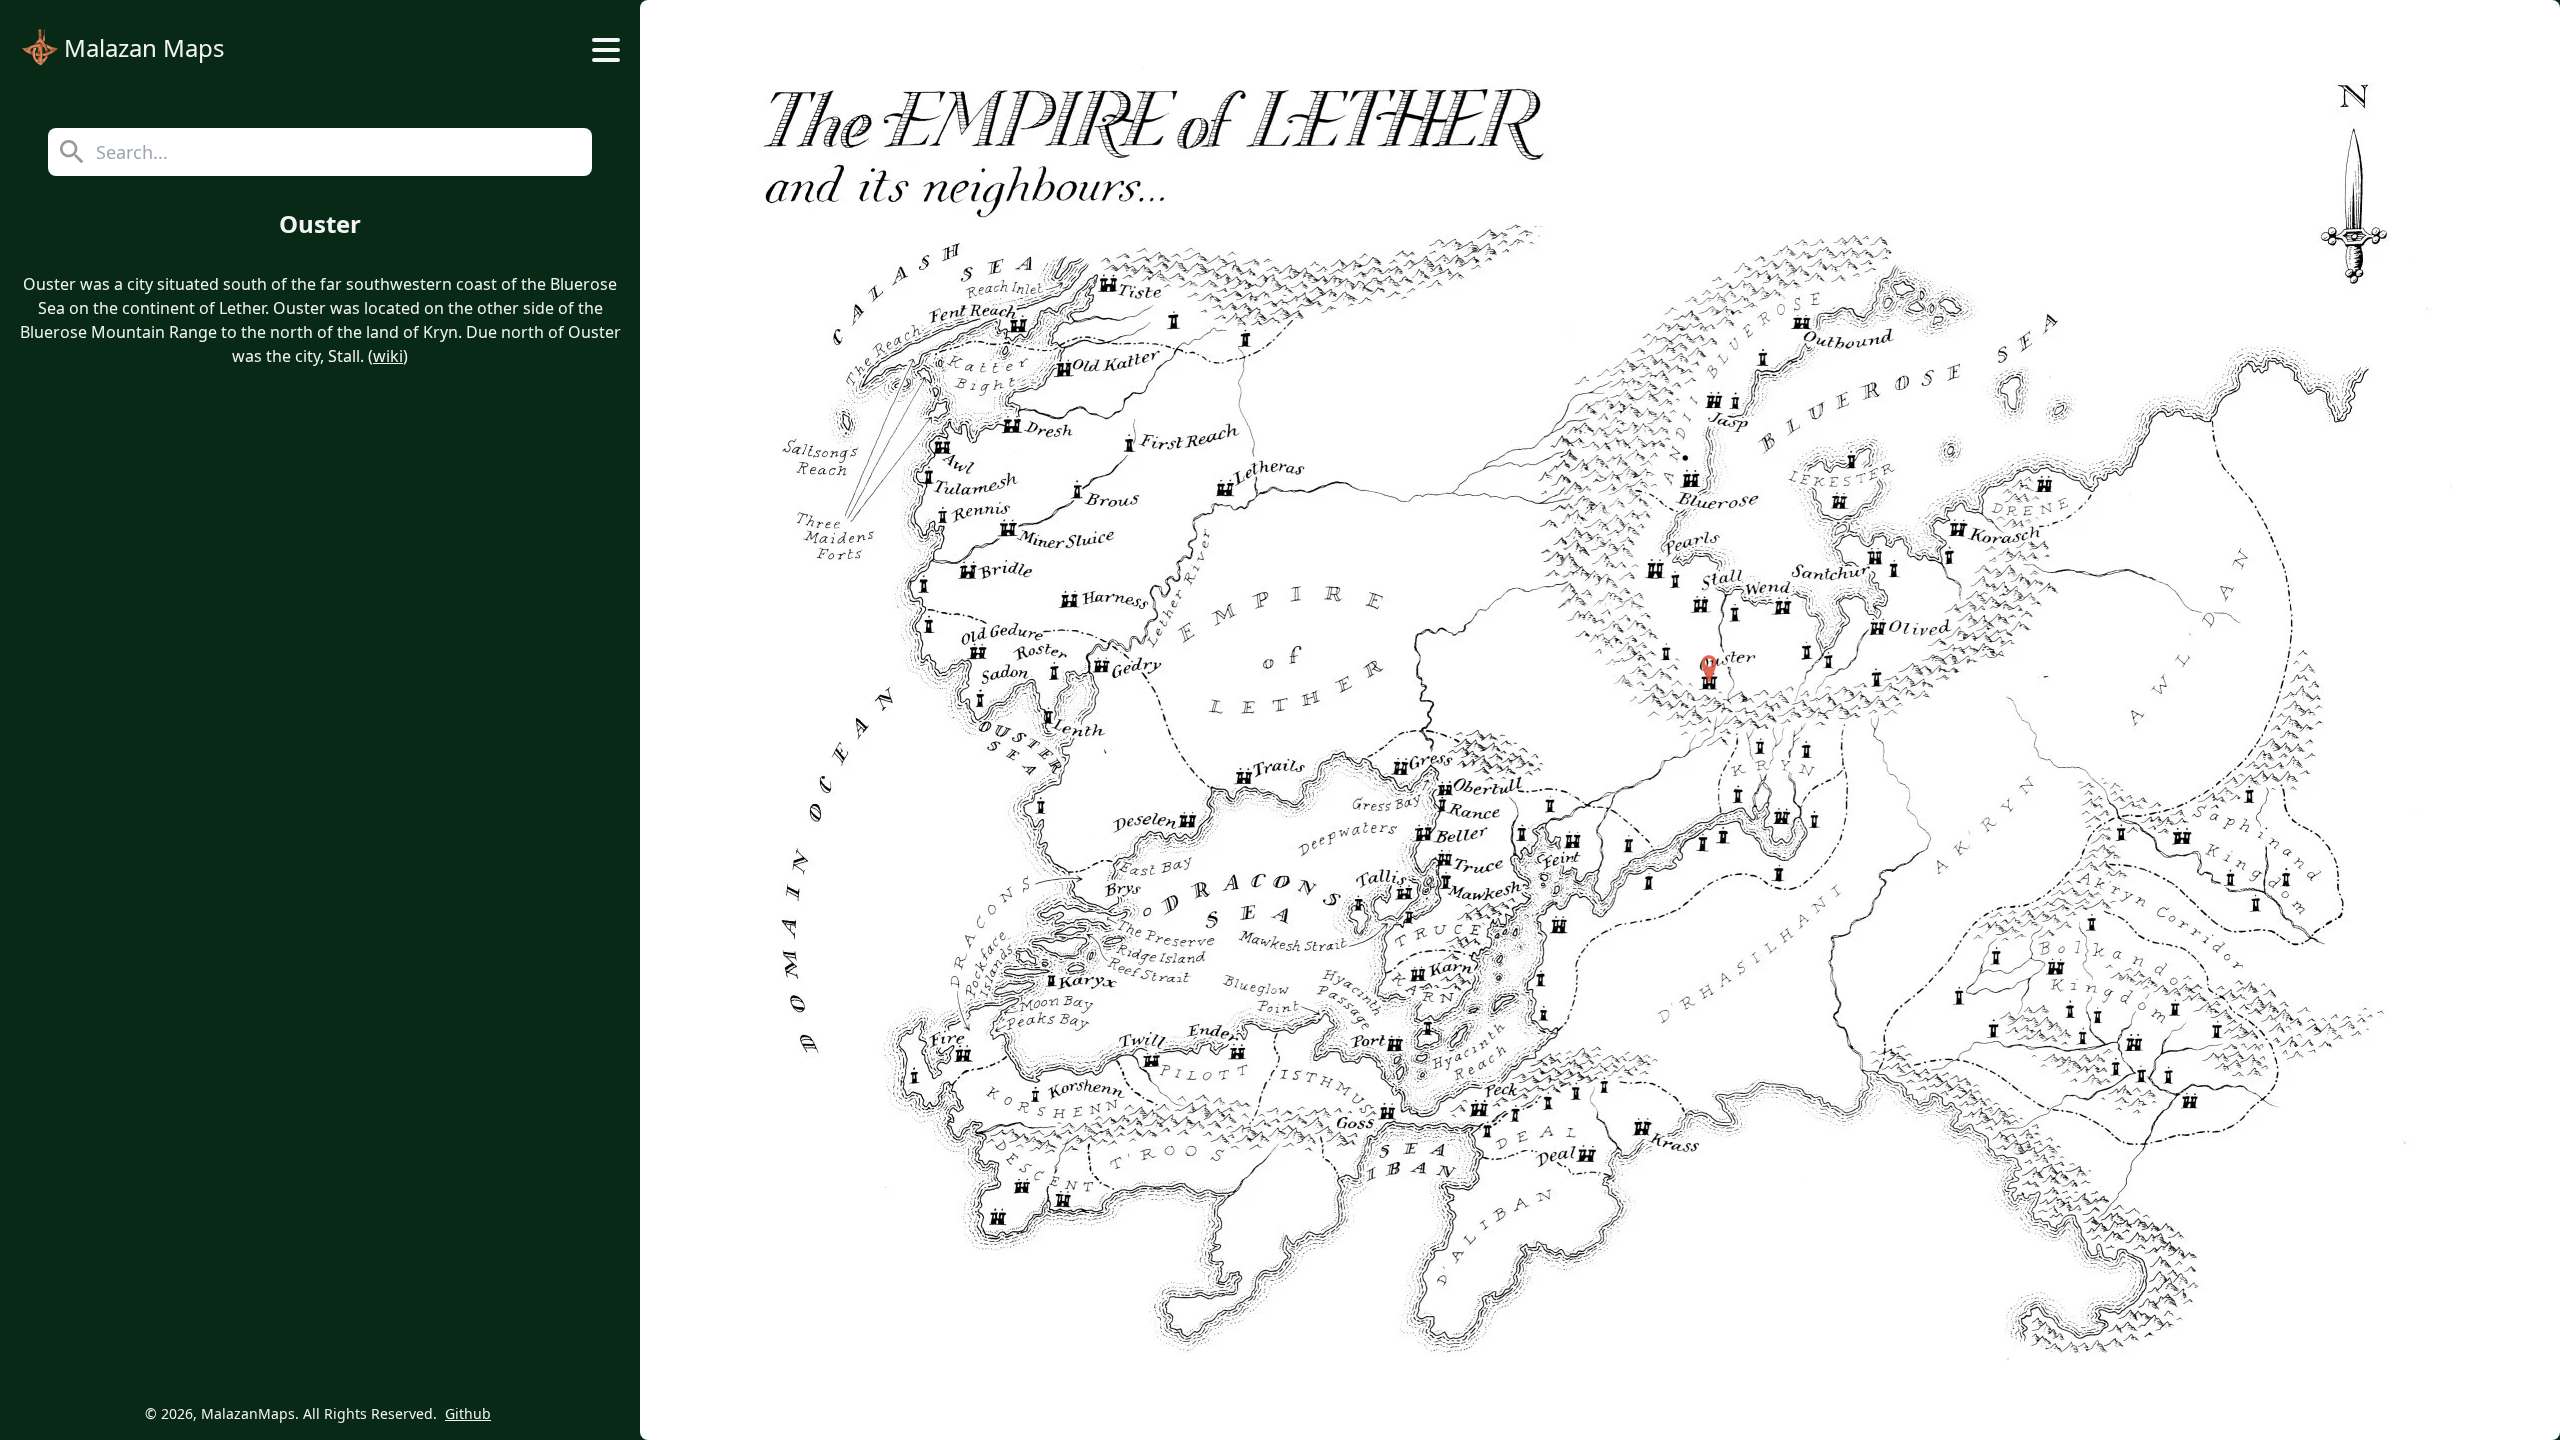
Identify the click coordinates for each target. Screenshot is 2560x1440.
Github (468, 1413)
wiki (388, 356)
